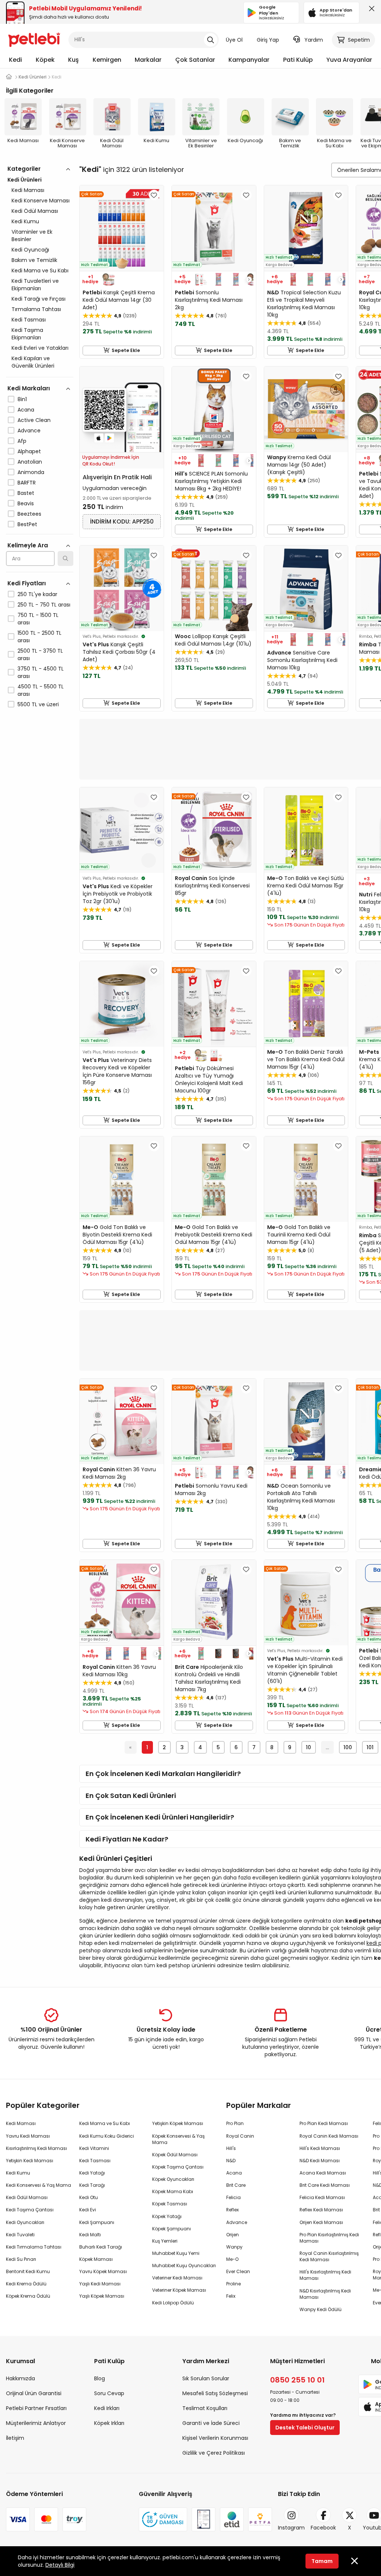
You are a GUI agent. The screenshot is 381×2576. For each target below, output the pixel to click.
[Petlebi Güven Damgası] (163, 2519)
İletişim (15, 2438)
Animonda (31, 472)
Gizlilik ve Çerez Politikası (214, 2453)
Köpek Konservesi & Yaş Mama (178, 2139)
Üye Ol (234, 40)
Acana (26, 410)
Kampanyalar (249, 60)
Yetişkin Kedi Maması (30, 2161)
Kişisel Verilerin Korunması (215, 2438)
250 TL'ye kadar (37, 594)
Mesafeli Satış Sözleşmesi (215, 2393)
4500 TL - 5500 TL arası (41, 690)
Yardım (314, 40)
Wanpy (234, 2247)
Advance (29, 431)
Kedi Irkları (107, 2408)
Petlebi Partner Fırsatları (36, 2408)
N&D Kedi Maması (320, 2161)
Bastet (26, 493)
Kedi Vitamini (94, 2148)
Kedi (15, 60)
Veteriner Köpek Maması (179, 2290)
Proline (233, 2284)
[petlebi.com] (9, 77)
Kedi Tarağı (92, 2185)
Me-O (232, 2259)
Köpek (45, 60)
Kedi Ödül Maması (35, 211)
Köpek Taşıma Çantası (178, 2167)
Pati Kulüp (298, 60)
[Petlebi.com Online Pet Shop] (34, 39)
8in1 (22, 399)
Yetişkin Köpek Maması (178, 2123)
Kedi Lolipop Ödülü (173, 2303)
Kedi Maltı (90, 2235)
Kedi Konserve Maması (41, 201)
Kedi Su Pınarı (21, 2259)
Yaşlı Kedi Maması (100, 2284)
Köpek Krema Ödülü (28, 2296)
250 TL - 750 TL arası (44, 605)
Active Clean (34, 420)
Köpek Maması (96, 2259)
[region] (40, 469)
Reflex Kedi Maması (321, 2210)
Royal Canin (240, 2136)
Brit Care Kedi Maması (325, 2185)
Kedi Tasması (29, 320)
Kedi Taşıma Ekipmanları (27, 334)
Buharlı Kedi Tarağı (101, 2247)
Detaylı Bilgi (60, 2565)
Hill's (231, 2148)
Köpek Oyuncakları (173, 2179)
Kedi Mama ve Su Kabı (40, 271)
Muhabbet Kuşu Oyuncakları (184, 2265)
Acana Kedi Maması (323, 2173)
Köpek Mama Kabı (173, 2191)
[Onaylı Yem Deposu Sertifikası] (204, 2519)
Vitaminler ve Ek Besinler (32, 236)
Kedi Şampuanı (97, 2222)
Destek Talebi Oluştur (305, 2428)
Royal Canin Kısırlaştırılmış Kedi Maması (329, 2256)
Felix (231, 2296)
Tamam (322, 2561)
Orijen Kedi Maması (321, 2222)
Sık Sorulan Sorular (206, 2378)
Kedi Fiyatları (27, 583)
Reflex (233, 2210)
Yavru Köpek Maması (103, 2271)
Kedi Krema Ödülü (26, 2284)
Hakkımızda (20, 2378)
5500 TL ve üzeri (38, 704)
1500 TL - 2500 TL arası (39, 637)
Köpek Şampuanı (172, 2229)
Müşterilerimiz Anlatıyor (36, 2423)
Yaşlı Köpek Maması (102, 2296)
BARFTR (27, 483)
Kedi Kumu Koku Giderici (107, 2136)
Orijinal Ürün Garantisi (34, 2393)
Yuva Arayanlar (349, 60)
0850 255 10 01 (297, 2380)
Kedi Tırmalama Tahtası (34, 2247)
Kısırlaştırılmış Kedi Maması (36, 2148)
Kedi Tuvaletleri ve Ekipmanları (35, 285)
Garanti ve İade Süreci (211, 2423)
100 (348, 1747)
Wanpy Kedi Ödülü (321, 2309)
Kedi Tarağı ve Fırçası (39, 299)
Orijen (233, 2235)
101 (370, 1747)
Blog (100, 2378)
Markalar (148, 60)
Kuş (73, 60)
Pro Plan (235, 2123)
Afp (22, 441)
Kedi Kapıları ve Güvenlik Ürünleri (33, 362)
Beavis (26, 503)
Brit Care (236, 2185)
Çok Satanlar (195, 60)
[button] (249, 279)
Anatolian (30, 462)
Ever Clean (238, 2271)
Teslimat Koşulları (205, 2408)
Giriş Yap (268, 40)
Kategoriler (24, 169)
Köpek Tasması (170, 2204)
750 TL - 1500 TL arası (38, 619)
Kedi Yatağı (92, 2173)
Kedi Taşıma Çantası (30, 2210)
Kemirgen (107, 60)
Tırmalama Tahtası (36, 309)
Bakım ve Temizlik (34, 260)
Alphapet (29, 451)
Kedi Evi (88, 2210)
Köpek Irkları (109, 2423)
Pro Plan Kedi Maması (324, 2123)
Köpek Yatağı (167, 2216)
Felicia (233, 2197)
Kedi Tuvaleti (20, 2235)
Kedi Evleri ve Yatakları (40, 348)
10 (308, 1747)
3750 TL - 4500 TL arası (41, 672)
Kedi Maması (28, 190)
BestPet (27, 524)
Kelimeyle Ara (28, 545)
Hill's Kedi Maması (320, 2148)
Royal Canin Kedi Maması (329, 2136)
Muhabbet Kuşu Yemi (176, 2253)
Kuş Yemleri (165, 2241)
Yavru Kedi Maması (28, 2136)
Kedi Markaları (29, 388)
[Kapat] (370, 10)
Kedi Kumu (25, 221)
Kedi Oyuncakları (25, 2222)
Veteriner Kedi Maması (177, 2278)
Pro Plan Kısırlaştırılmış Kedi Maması (329, 2238)
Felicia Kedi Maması (322, 2197)
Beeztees (29, 514)
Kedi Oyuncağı (30, 250)
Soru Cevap (109, 2393)
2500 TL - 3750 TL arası (40, 655)
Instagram (291, 2528)
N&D (231, 2161)
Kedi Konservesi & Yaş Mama (39, 2185)
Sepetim (359, 40)
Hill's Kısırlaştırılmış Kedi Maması (325, 2275)
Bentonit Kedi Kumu (28, 2271)
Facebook (323, 2528)
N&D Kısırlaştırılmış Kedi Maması (325, 2294)
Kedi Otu (89, 2197)
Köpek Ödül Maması (175, 2155)
